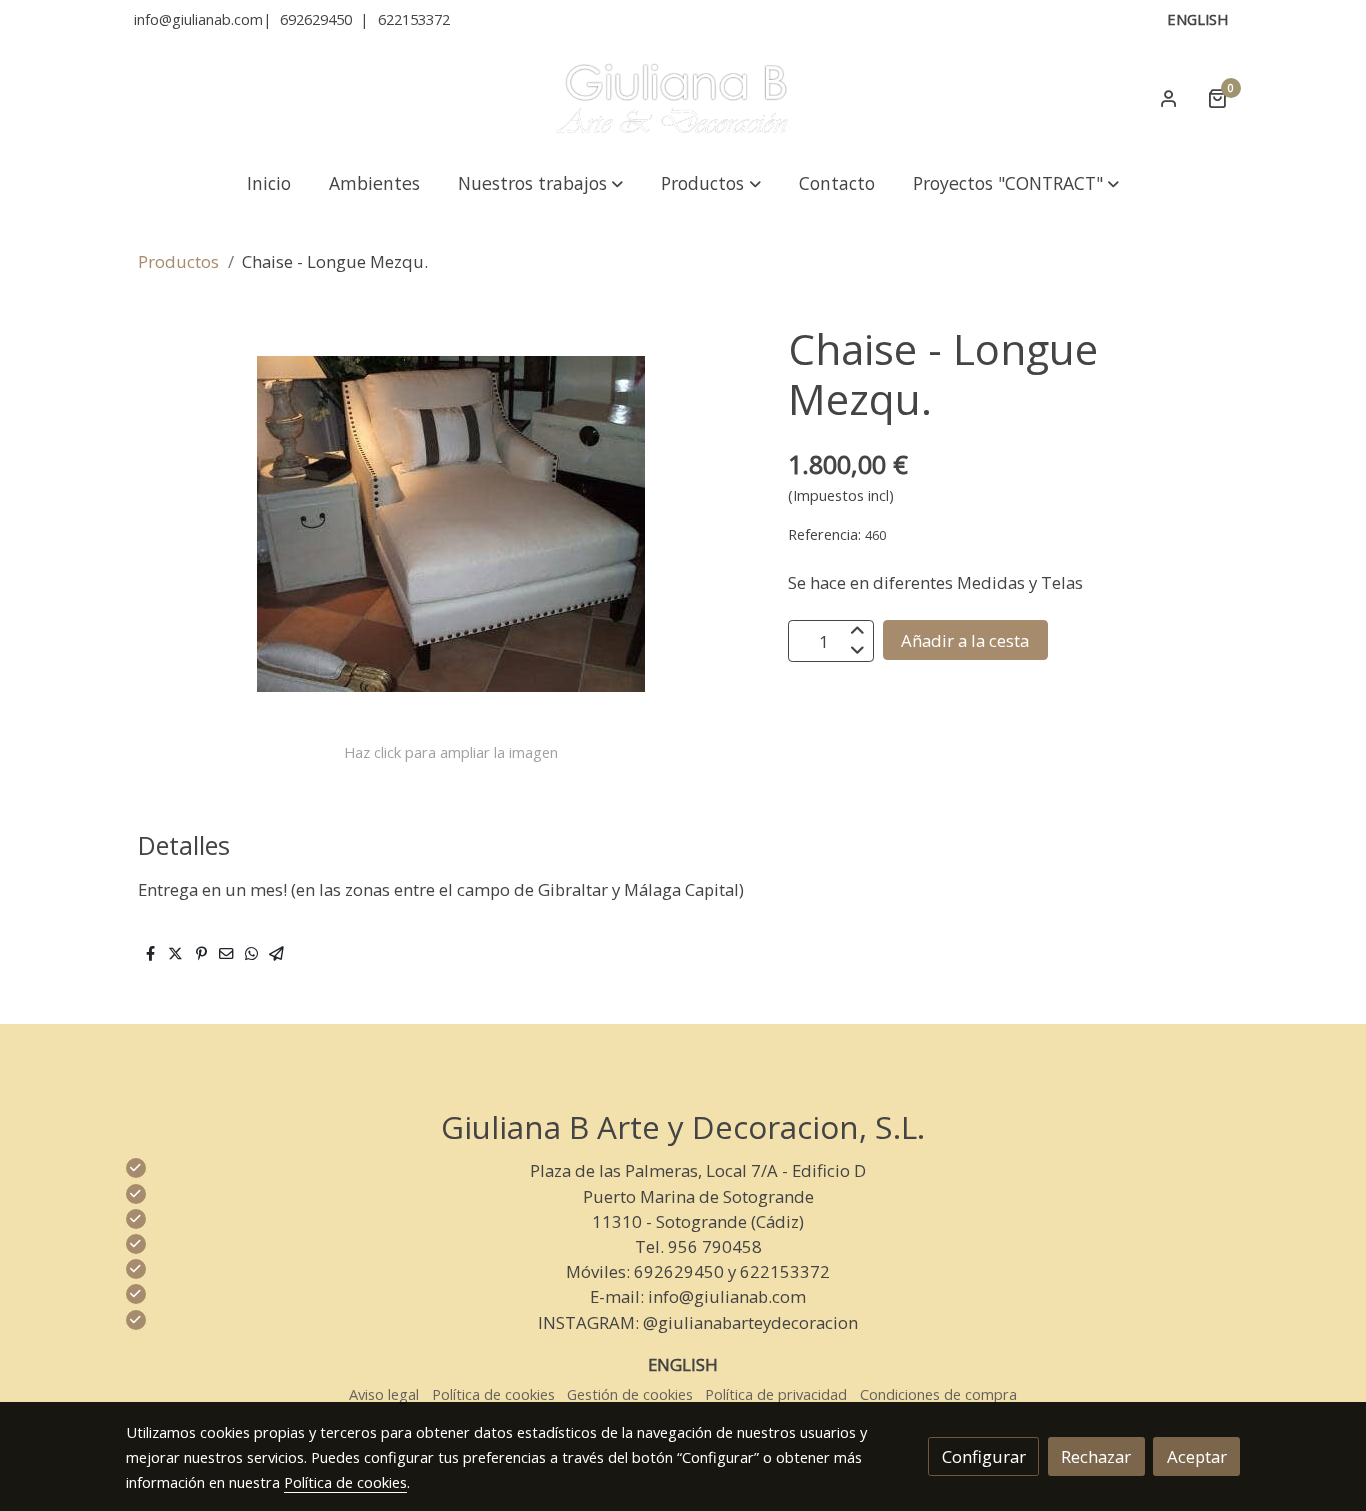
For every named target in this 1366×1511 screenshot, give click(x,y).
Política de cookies (493, 1394)
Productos (178, 261)
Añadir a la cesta (965, 640)
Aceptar (1197, 1456)
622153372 (414, 19)
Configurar (984, 1456)
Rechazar (1096, 1456)
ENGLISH (1197, 19)
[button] (541, 182)
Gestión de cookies (630, 1394)
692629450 (316, 19)
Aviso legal (384, 1394)
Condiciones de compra (938, 1394)
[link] (683, 98)
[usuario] (1169, 98)
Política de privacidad (776, 1394)
